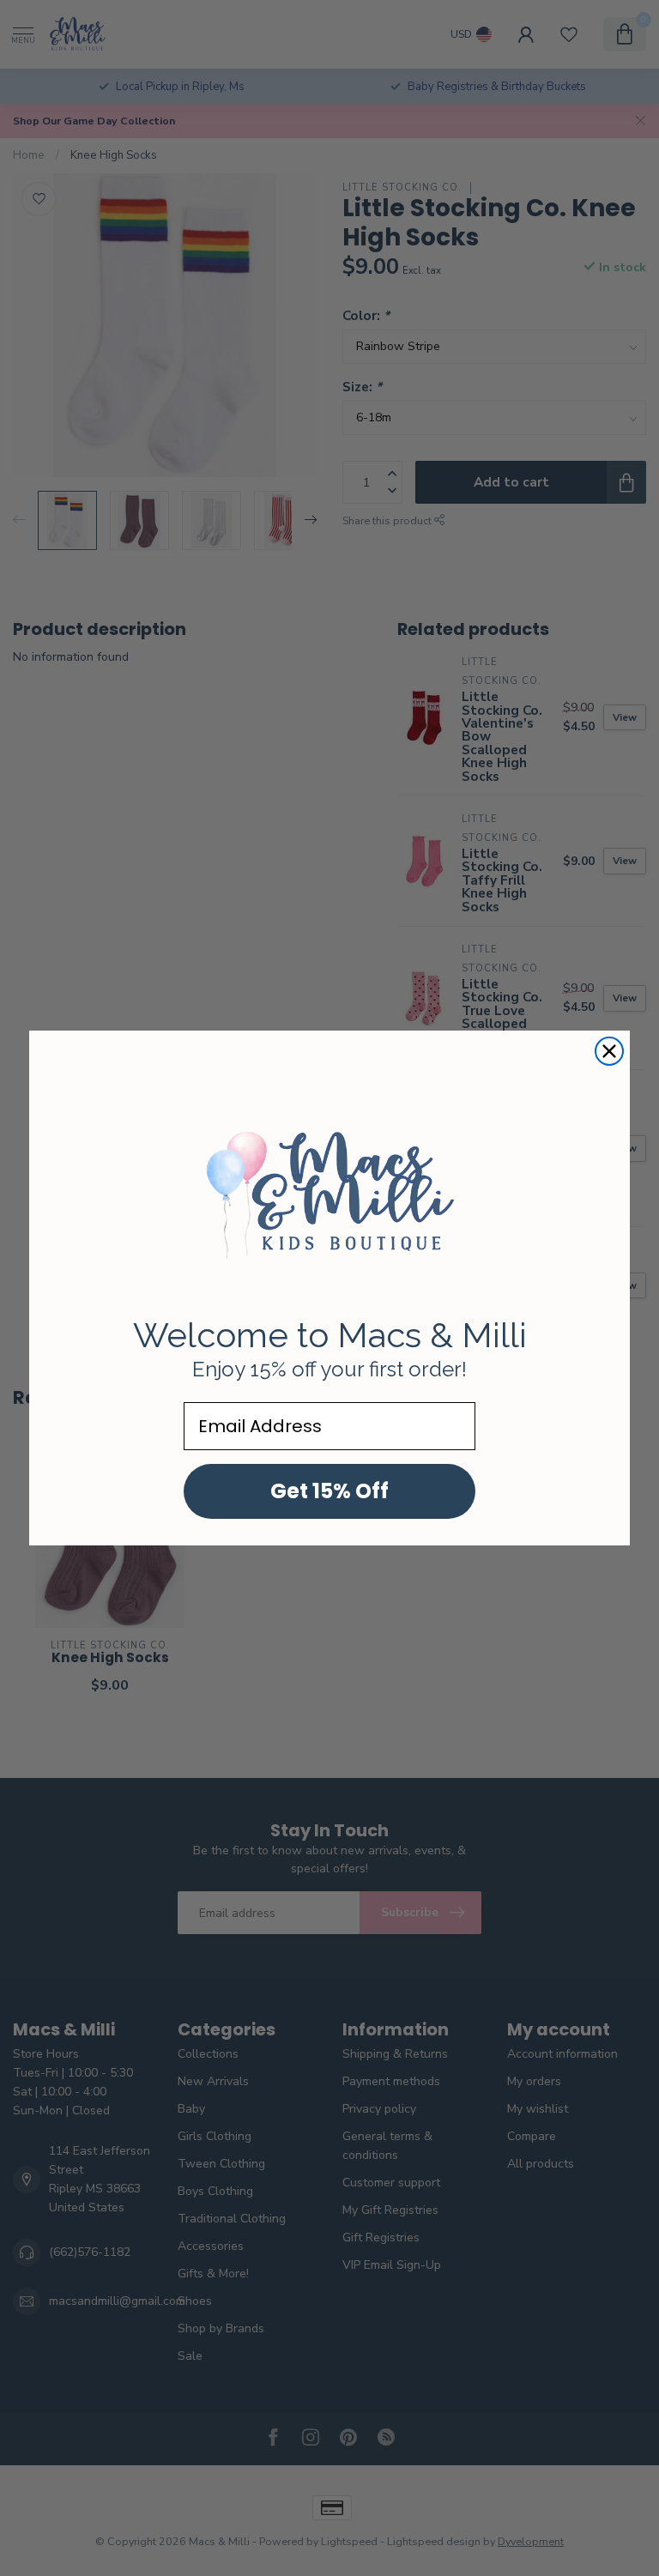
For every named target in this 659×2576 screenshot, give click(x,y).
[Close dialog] (609, 1051)
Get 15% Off (329, 1491)
